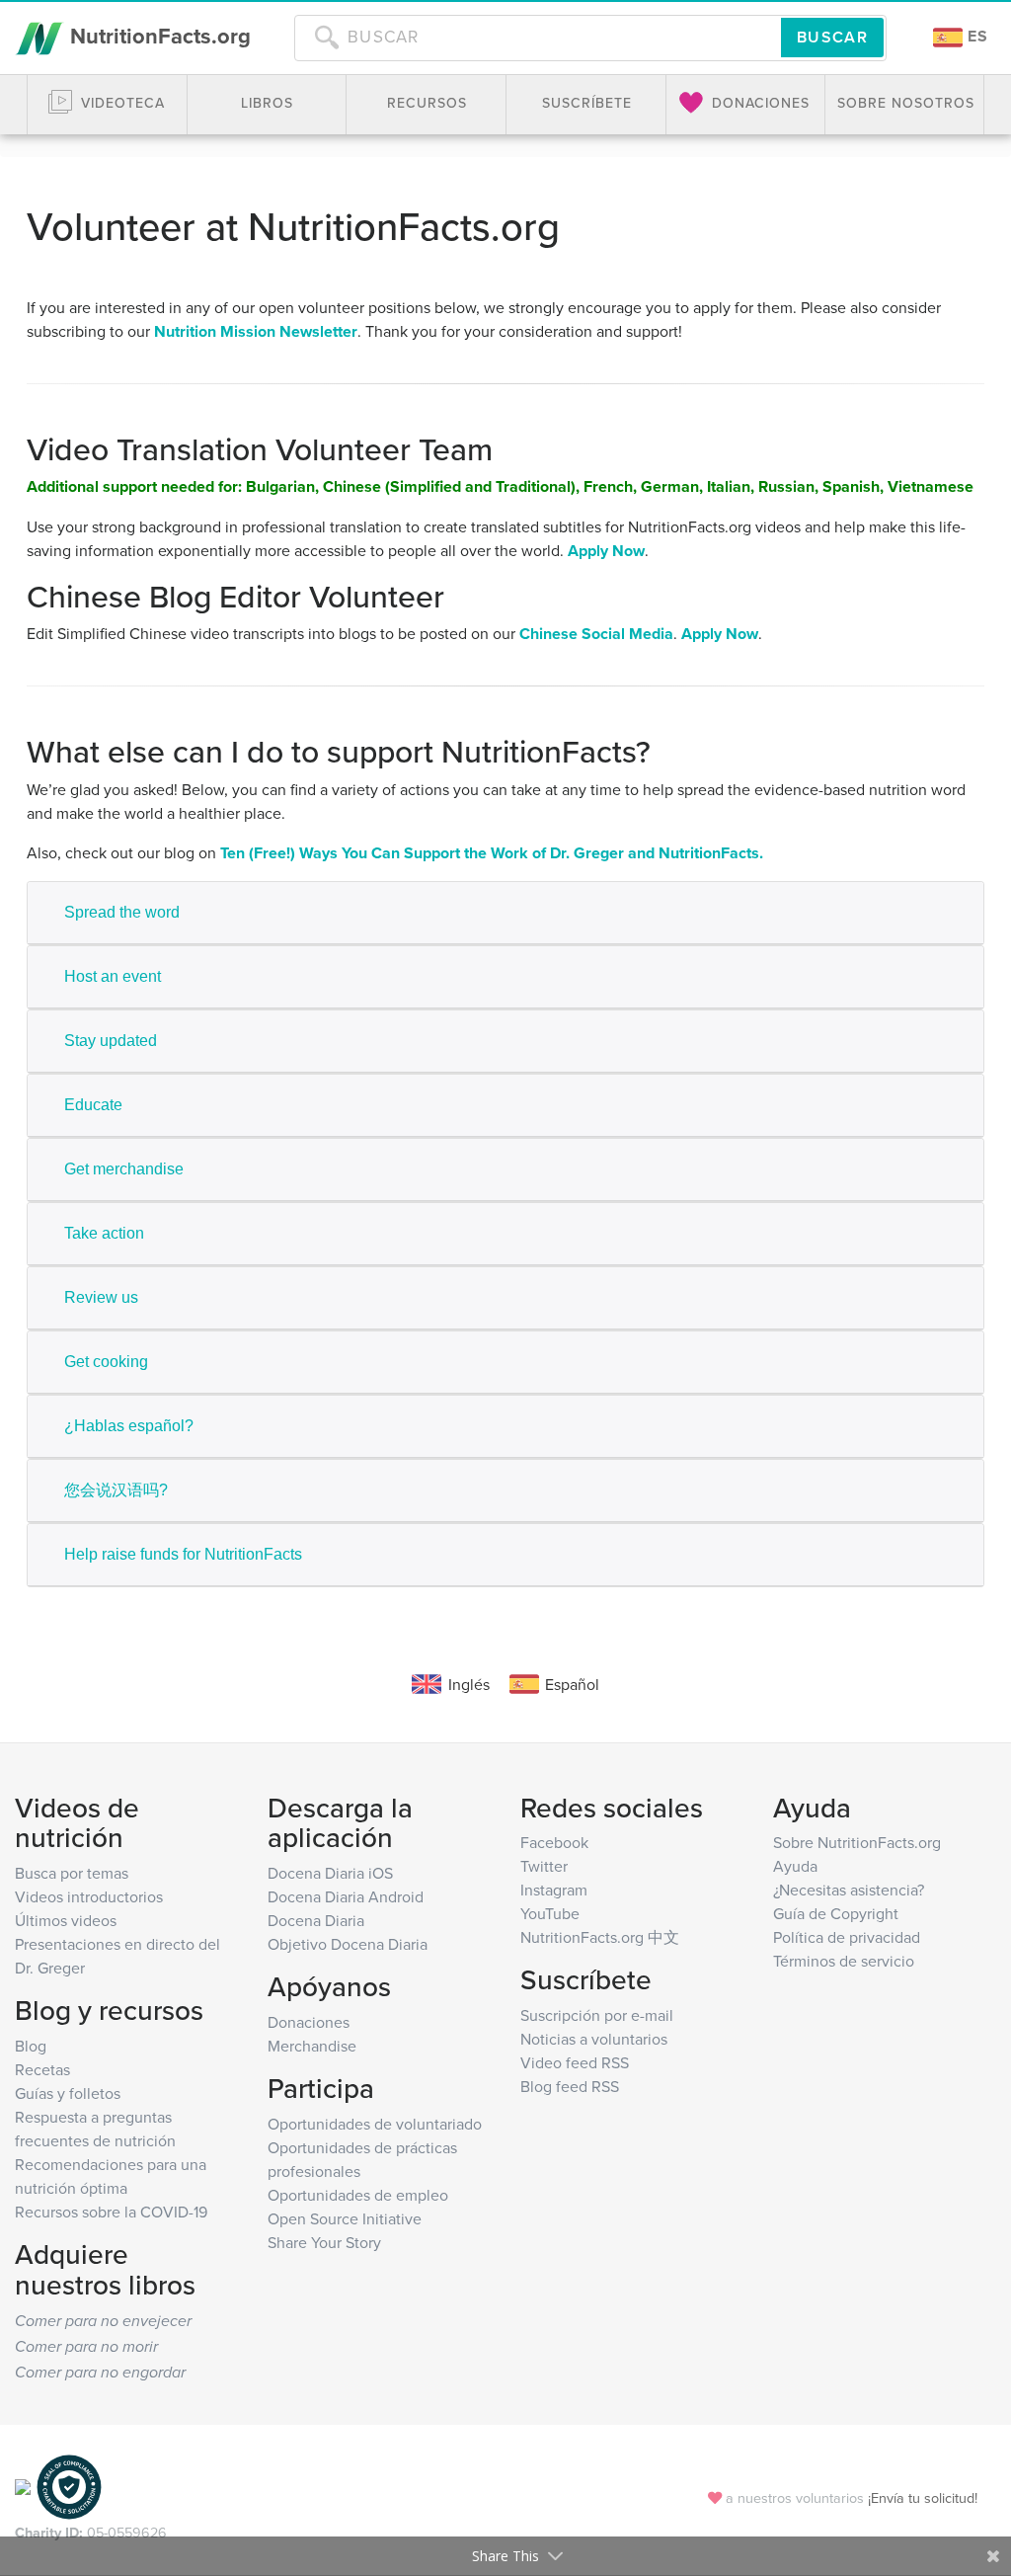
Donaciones (309, 2022)
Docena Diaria (316, 1920)
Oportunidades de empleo (358, 2195)
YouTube (550, 1913)
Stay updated (111, 1041)
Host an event (113, 976)
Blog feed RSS (570, 2086)
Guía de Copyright (836, 1913)
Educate (93, 1105)
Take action (104, 1233)
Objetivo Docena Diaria (348, 1944)
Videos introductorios (89, 1896)
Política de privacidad (847, 1937)
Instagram (554, 1890)
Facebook (554, 1842)
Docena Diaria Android (346, 1896)
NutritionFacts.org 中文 (600, 1937)
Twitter (544, 1866)
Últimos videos (66, 1920)
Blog (31, 2046)
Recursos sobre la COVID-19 (111, 2212)
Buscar (832, 37)
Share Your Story (324, 2242)
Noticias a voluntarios (594, 2039)
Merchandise (312, 2046)
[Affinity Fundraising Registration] (69, 2486)
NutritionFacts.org (157, 36)
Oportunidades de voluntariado (375, 2124)
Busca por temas (72, 1873)
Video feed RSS (575, 2062)
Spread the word (122, 912)
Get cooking (106, 1362)
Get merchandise (124, 1169)
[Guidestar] (23, 2486)
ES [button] (975, 36)
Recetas (42, 2069)
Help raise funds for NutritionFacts (183, 1554)
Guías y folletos (68, 2093)
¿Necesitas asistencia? (849, 1890)
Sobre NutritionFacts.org (857, 1842)
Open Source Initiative (345, 2218)
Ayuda (795, 1866)
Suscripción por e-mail (597, 2015)
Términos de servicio (844, 1961)
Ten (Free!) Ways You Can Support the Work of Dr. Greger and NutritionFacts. (492, 853)
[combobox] (538, 38)
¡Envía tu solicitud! (923, 2497)
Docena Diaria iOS (330, 1873)
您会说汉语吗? (116, 1490)
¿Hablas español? (129, 1426)
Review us (101, 1297)
